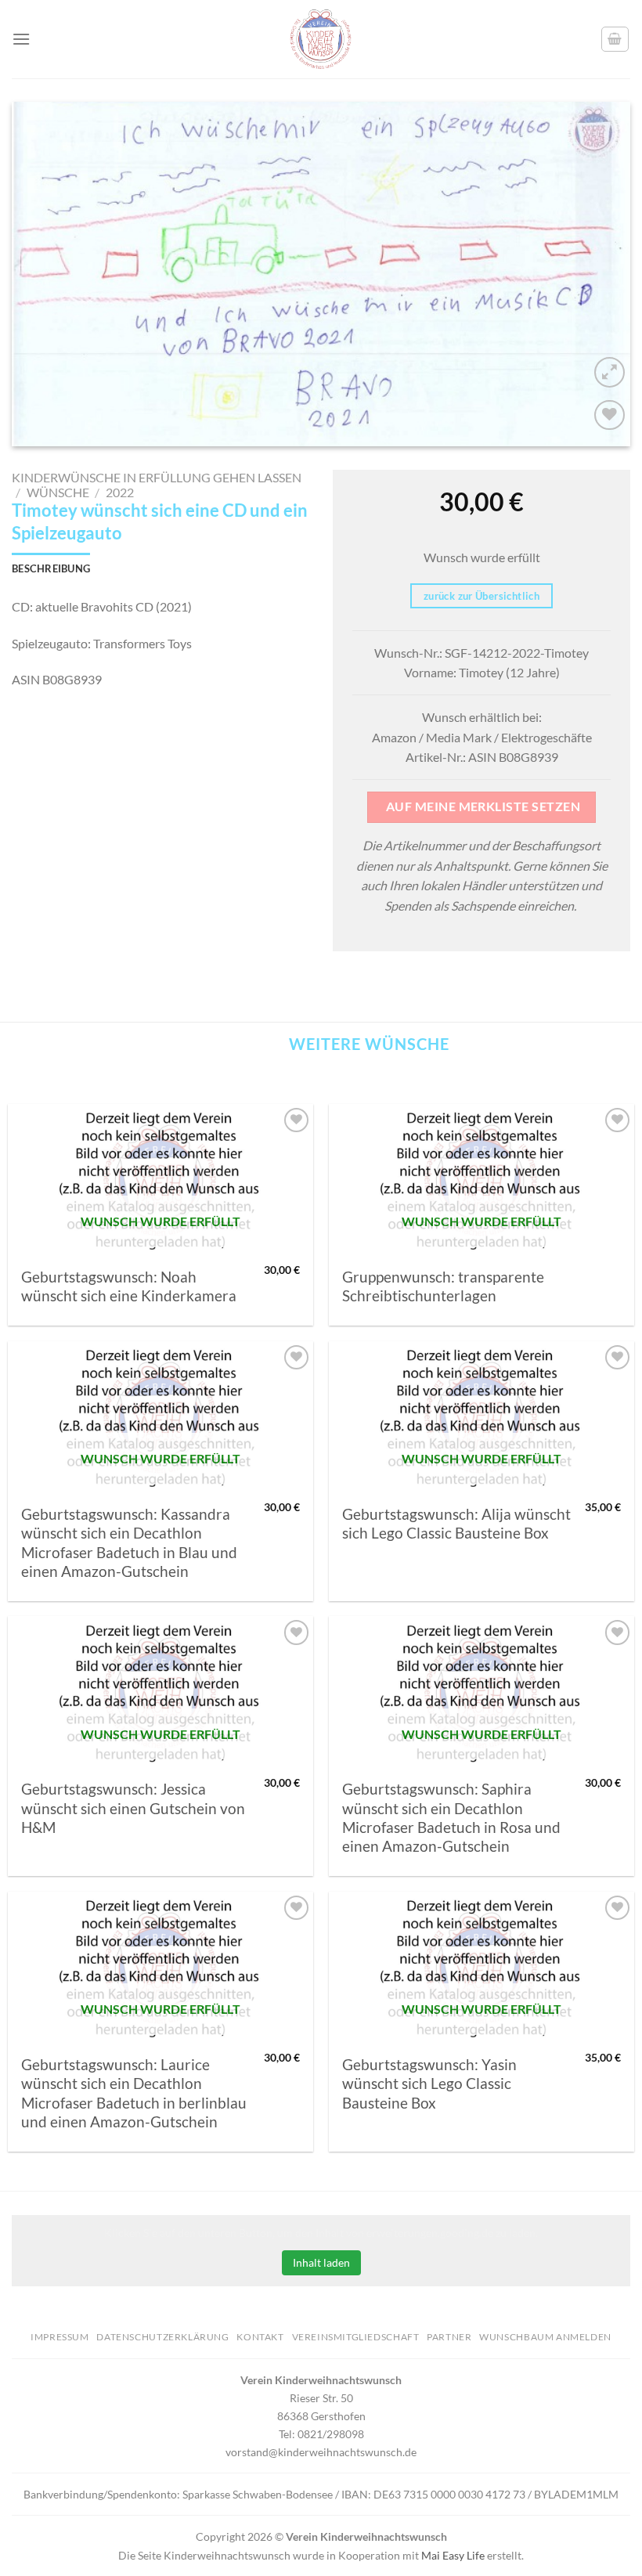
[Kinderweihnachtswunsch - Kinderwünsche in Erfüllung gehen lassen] (321, 39)
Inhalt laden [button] (321, 2262)
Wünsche (58, 492)
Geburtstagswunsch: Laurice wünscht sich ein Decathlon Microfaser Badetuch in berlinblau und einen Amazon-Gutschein (134, 2093)
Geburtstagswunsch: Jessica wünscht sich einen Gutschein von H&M (133, 1808)
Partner (449, 2337)
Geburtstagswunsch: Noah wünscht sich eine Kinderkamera (129, 1286)
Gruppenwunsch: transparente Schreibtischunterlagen (443, 1286)
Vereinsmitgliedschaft (356, 2337)
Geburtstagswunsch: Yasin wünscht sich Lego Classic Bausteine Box (429, 2084)
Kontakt (260, 2337)
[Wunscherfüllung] (615, 39)
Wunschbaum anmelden (545, 2337)
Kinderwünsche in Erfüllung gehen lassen (157, 477)
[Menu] (21, 39)
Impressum (60, 2337)
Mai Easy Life (453, 2555)
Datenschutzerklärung (162, 2337)
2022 (120, 492)
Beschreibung (51, 568)
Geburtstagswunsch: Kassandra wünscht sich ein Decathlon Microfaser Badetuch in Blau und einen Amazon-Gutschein (129, 1543)
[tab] (51, 568)
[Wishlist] (610, 415)
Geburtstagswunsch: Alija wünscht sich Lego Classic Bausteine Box (456, 1524)
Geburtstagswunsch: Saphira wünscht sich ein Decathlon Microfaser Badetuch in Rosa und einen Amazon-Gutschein (451, 1818)
